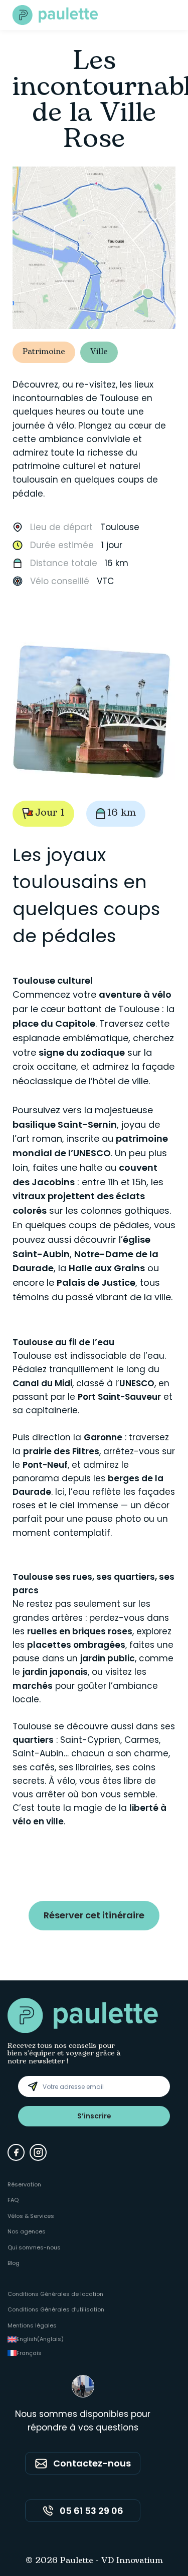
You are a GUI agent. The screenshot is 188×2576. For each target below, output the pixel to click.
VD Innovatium (132, 2561)
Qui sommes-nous (34, 2247)
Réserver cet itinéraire (94, 1915)
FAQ (13, 2200)
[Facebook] (16, 2152)
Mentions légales (32, 2325)
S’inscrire (94, 2116)
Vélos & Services (31, 2216)
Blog (14, 2263)
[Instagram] (38, 2152)
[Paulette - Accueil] (55, 15)
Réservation (24, 2184)
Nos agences (27, 2231)
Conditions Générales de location (55, 2294)
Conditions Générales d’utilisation (56, 2309)
